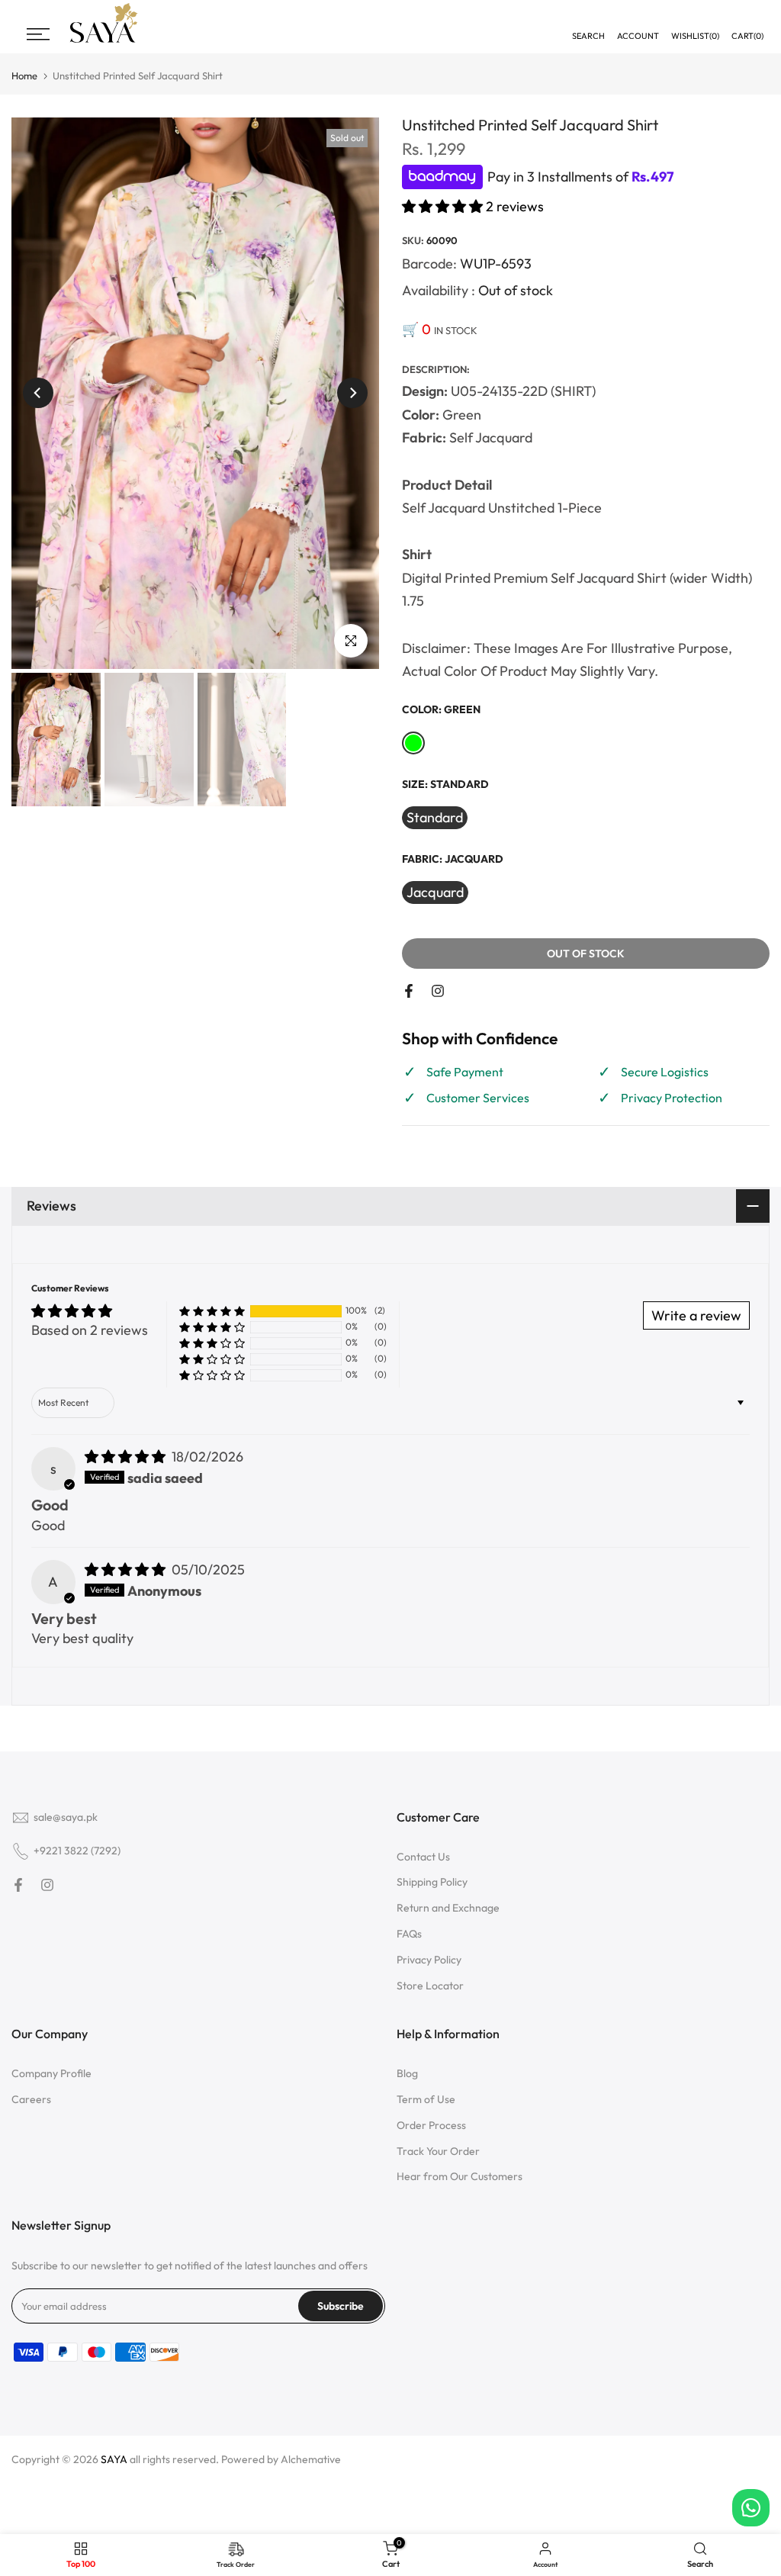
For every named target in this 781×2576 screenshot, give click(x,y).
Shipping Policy (432, 1882)
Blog (407, 2073)
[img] (127, 1457)
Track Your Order (438, 2151)
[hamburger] (38, 34)
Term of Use (426, 2099)
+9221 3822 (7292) (77, 1851)
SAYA (114, 2459)
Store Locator (430, 1986)
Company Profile (51, 2073)
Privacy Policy (429, 1960)
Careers (31, 2099)
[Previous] (38, 393)
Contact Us (423, 1857)
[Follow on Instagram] (438, 991)
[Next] (352, 393)
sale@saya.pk (66, 1817)
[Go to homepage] (104, 41)
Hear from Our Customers (460, 2176)
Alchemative (311, 2459)
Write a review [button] (696, 1315)
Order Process (431, 2125)
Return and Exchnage (448, 1908)
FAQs (409, 1934)
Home (24, 76)
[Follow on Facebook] (409, 991)
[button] (444, 206)
